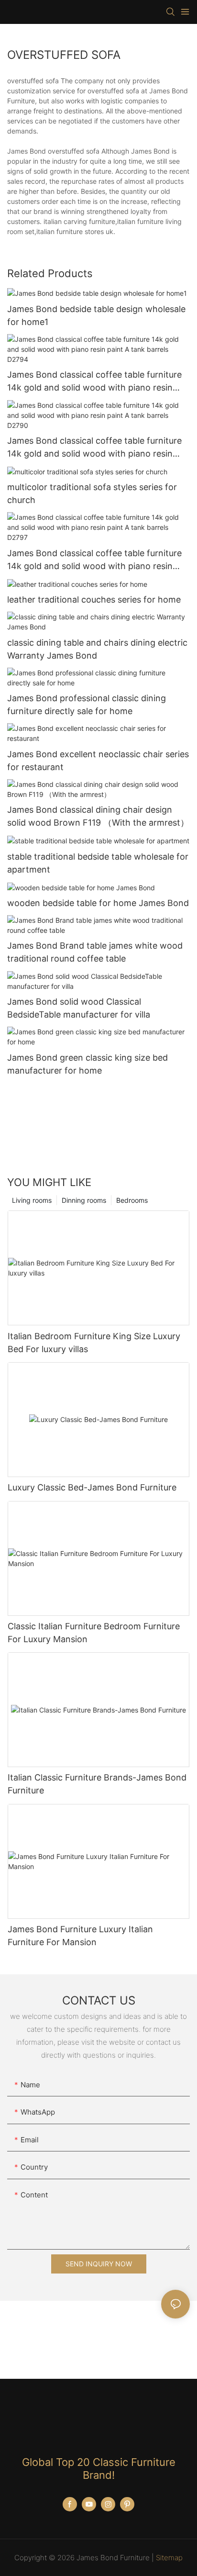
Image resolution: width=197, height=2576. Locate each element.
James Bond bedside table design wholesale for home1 (96, 315)
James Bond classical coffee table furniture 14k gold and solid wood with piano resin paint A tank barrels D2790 (94, 448)
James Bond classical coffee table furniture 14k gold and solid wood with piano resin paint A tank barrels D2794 (94, 382)
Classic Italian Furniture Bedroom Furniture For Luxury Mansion (94, 1633)
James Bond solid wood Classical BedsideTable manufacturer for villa (79, 1008)
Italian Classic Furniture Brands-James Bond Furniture (97, 1784)
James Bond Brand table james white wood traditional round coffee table (95, 952)
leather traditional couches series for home (94, 599)
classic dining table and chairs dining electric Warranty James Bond (97, 649)
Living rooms (32, 1200)
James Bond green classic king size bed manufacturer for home (88, 1064)
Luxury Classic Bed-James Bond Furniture (92, 1487)
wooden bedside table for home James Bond (98, 903)
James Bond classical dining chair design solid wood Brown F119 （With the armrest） (98, 816)
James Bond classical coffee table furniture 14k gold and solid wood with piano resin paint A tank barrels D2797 (94, 560)
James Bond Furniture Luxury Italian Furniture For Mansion (80, 1936)
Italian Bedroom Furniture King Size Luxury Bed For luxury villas (94, 1343)
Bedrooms (132, 1200)
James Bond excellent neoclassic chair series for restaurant (98, 761)
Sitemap (169, 2558)
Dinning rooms (84, 1200)
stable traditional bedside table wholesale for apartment (98, 863)
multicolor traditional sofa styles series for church (92, 493)
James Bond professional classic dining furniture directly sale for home (87, 705)
